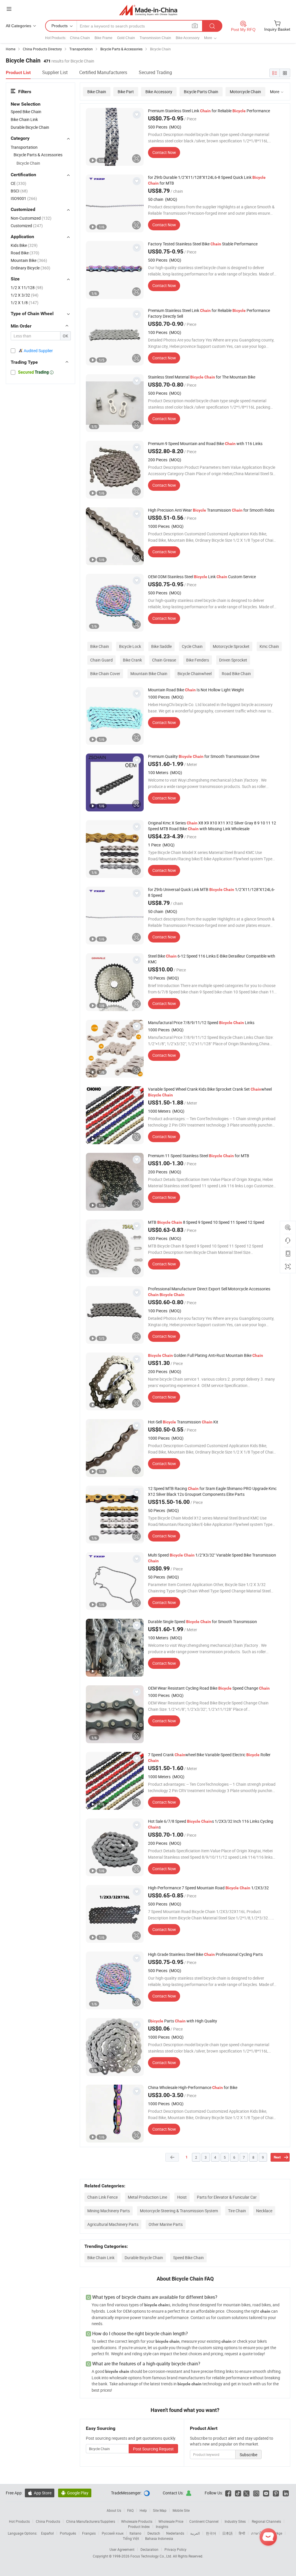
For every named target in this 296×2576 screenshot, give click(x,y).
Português (68, 2533)
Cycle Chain (192, 646)
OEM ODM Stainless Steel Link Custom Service (202, 577)
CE (18, 183)
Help (143, 2510)
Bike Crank (132, 660)
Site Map (160, 2510)
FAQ (130, 2510)
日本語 (227, 2533)
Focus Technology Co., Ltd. (152, 2556)
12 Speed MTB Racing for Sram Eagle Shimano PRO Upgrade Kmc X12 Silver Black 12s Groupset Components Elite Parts (212, 1491)
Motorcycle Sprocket (231, 646)
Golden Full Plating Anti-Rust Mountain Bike (206, 1355)
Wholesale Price (171, 2521)
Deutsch (154, 2533)
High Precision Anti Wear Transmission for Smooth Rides (211, 510)
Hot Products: (56, 38)
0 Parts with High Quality (183, 2021)
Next (277, 2157)
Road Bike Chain (236, 674)
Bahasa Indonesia (159, 2538)
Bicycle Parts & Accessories (38, 155)
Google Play (75, 2493)
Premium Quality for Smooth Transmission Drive (204, 756)
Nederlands (175, 2533)
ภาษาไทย (259, 2533)
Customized (27, 226)
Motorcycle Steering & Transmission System (179, 2211)
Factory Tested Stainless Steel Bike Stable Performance (203, 244)
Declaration (149, 2549)
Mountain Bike (29, 260)
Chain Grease (164, 660)
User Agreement (122, 2549)
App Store (40, 2493)
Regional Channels (266, 2521)
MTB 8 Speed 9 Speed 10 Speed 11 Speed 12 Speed (206, 1222)
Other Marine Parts (166, 2224)
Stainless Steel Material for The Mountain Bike (202, 377)
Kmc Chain (269, 646)
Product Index (139, 2527)
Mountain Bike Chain (149, 674)
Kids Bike (24, 245)
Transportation (24, 147)
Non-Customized (31, 218)
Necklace (264, 2211)
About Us (114, 2510)
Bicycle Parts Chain (201, 92)
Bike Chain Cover (105, 674)
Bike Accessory (188, 38)
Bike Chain (97, 92)
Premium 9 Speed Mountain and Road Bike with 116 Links (205, 443)
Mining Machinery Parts (109, 2211)
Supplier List (55, 72)
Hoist (182, 2197)
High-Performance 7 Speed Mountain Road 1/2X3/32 (208, 1888)
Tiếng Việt (131, 2538)
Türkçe (277, 2533)
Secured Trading (155, 72)
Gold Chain (126, 38)
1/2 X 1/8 (25, 303)
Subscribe (248, 2455)
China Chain (80, 38)
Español (47, 2533)
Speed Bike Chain (188, 2258)
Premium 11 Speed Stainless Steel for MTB (199, 1156)
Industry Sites (235, 2521)
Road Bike (25, 253)
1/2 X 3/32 (25, 295)
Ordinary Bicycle (30, 268)
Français (89, 2533)
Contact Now (164, 152)
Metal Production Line (147, 2197)
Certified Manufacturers (103, 72)
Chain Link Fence (102, 2197)
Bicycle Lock (130, 646)
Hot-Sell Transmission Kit (183, 1422)
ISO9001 (24, 198)
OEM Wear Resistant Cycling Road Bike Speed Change (209, 1688)
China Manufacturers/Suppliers (91, 2521)
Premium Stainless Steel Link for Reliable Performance (209, 111)
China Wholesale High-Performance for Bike (193, 2087)
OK (65, 336)
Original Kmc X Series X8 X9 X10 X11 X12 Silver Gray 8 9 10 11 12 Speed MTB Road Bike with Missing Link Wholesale (212, 826)
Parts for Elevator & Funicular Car (227, 2197)
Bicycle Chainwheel (195, 674)
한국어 (211, 2533)
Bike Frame (103, 38)
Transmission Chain (155, 38)
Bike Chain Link (101, 2258)
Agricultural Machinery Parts (113, 2224)
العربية (195, 2533)
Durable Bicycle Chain (144, 2258)
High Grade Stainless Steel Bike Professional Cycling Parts (205, 1954)
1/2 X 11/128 (27, 287)
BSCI (19, 191)
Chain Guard (101, 660)
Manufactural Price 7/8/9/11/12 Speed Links (201, 1023)
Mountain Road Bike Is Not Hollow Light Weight (196, 690)
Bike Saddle (161, 646)
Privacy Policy (175, 2549)
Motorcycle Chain (245, 92)
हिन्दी (242, 2533)
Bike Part (126, 92)
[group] (115, 137)
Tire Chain (237, 2211)
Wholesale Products (137, 2521)
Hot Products (19, 2521)
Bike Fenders (198, 660)
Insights (162, 2527)
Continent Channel (204, 2521)
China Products (48, 2521)
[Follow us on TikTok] (238, 2493)
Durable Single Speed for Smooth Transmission (202, 1622)
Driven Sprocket (233, 660)
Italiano (135, 2533)
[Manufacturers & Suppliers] (148, 10)
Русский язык (113, 2533)
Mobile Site (181, 2510)
